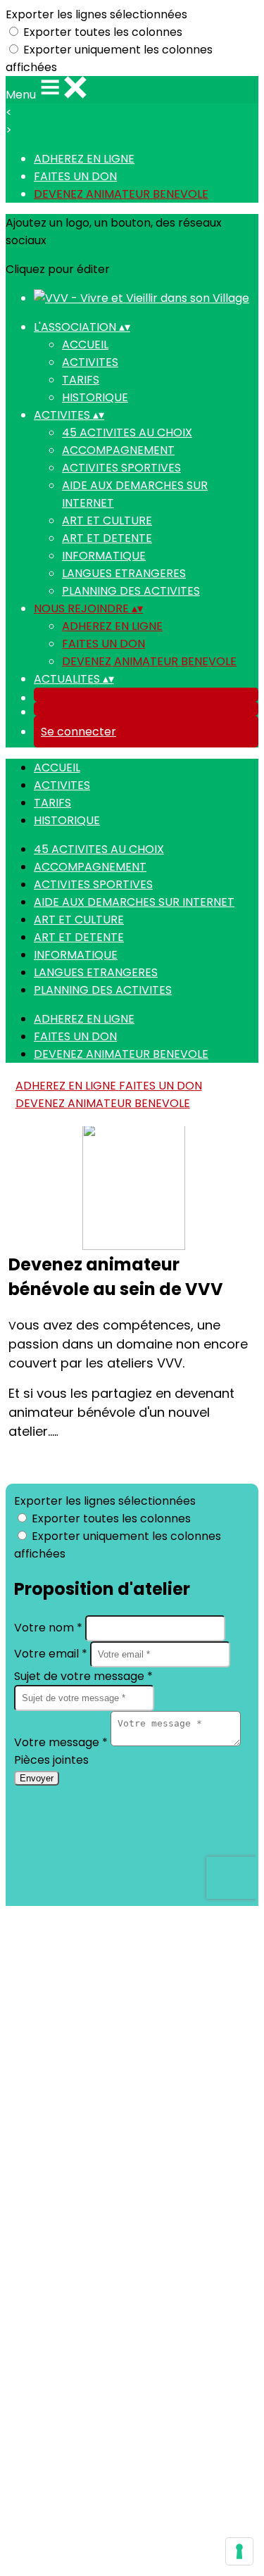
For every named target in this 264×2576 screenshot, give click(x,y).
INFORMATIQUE (104, 556)
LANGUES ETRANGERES (124, 573)
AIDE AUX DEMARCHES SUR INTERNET (134, 902)
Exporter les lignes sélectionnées (96, 14)
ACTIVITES (90, 362)
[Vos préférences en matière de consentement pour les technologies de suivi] (239, 2551)
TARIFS (81, 380)
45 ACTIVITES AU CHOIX (127, 433)
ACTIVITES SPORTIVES (121, 468)
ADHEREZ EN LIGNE (84, 159)
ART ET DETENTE (107, 538)
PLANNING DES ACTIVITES (131, 591)
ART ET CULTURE (107, 520)
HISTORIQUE (95, 397)
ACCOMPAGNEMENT (118, 450)
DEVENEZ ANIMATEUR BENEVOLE (121, 194)
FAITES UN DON (75, 176)
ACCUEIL (85, 345)
